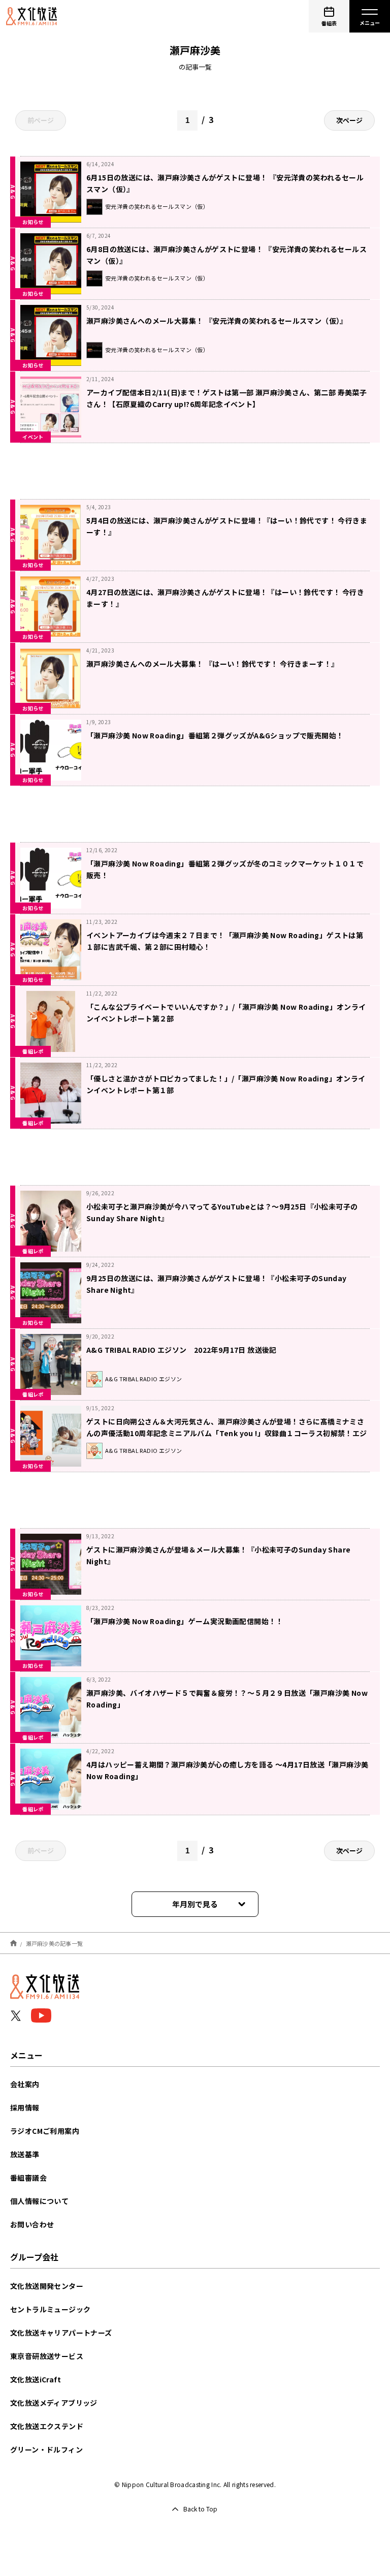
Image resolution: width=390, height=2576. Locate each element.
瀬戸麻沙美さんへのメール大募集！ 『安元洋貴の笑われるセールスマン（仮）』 (217, 321)
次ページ (349, 120)
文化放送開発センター (47, 2286)
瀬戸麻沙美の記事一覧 (55, 1943)
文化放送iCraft (36, 2379)
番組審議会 (28, 2178)
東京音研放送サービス (47, 2356)
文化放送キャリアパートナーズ (61, 2333)
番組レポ (33, 1051)
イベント (33, 437)
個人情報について (39, 2201)
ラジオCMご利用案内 (45, 2131)
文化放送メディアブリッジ (54, 2403)
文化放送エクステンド (47, 2426)
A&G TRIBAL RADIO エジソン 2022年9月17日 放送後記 (185, 1350)
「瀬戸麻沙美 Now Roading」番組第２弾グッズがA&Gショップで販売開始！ (215, 735)
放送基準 (25, 2154)
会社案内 (25, 2084)
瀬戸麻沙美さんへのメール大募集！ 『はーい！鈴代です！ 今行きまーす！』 (212, 664)
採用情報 (25, 2107)
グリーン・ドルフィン (46, 2449)
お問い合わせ (32, 2224)
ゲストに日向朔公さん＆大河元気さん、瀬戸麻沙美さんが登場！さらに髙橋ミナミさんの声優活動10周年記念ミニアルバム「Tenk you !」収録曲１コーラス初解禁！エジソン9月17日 (227, 1433)
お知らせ (33, 222)
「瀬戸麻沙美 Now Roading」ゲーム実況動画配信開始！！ (185, 1621)
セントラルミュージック (50, 2309)
